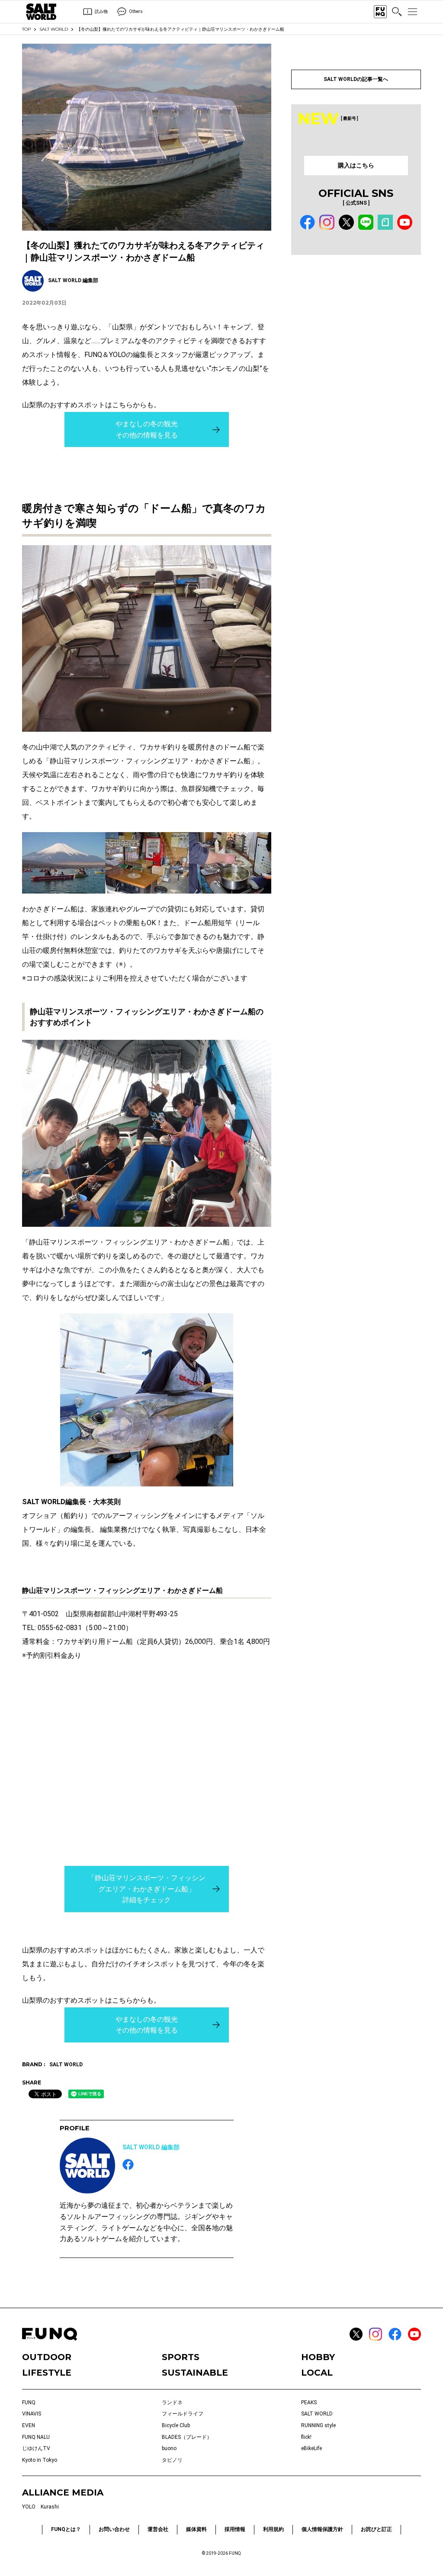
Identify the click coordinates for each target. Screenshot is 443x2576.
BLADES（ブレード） (187, 2437)
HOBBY (318, 2357)
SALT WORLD (54, 29)
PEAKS (309, 2402)
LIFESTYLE (47, 2373)
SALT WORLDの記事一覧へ (356, 79)
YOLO (29, 2507)
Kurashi (50, 2507)
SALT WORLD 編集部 (151, 2147)
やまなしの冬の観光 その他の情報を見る (147, 429)
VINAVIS (32, 2414)
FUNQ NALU (36, 2437)
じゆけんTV (36, 2448)
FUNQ (29, 2402)
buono (169, 2448)
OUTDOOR (47, 2357)
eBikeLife (311, 2448)
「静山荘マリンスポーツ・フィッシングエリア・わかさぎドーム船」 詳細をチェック (147, 1889)
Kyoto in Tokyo (40, 2460)
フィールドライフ (183, 2414)
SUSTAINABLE (195, 2373)
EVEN (29, 2425)
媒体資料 (196, 2529)
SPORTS (181, 2357)
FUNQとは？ (66, 2529)
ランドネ (172, 2402)
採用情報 (235, 2529)
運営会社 (158, 2529)
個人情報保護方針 (322, 2529)
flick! (306, 2437)
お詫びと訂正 (376, 2529)
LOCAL (317, 2373)
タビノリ (172, 2460)
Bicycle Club (176, 2425)
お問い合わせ (114, 2529)
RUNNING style (318, 2425)
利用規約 (273, 2529)
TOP (26, 29)
